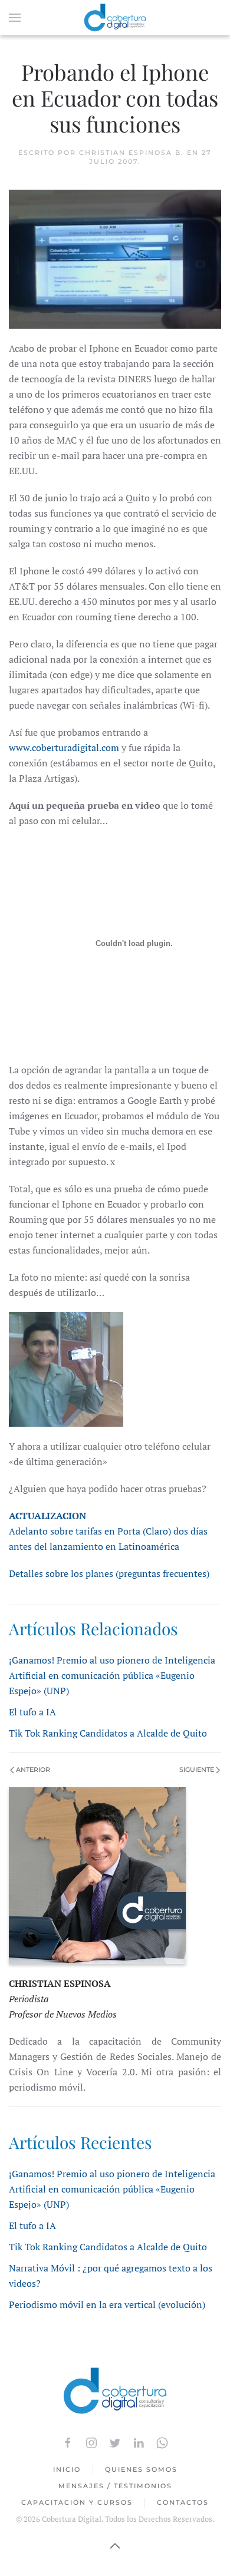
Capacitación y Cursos (77, 2502)
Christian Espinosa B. (132, 153)
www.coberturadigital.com (64, 748)
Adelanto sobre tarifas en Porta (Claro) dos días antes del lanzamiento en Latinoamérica (108, 1531)
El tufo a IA (32, 1712)
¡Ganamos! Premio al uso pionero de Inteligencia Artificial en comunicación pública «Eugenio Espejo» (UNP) (112, 1675)
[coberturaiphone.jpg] (115, 258)
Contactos (183, 2502)
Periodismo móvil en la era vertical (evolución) (107, 2304)
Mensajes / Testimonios (115, 2486)
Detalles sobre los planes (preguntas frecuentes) (109, 1573)
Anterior (32, 1770)
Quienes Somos (141, 2469)
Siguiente (198, 1770)
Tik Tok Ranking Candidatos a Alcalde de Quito (108, 1733)
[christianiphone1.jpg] (66, 1368)
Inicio (67, 2469)
